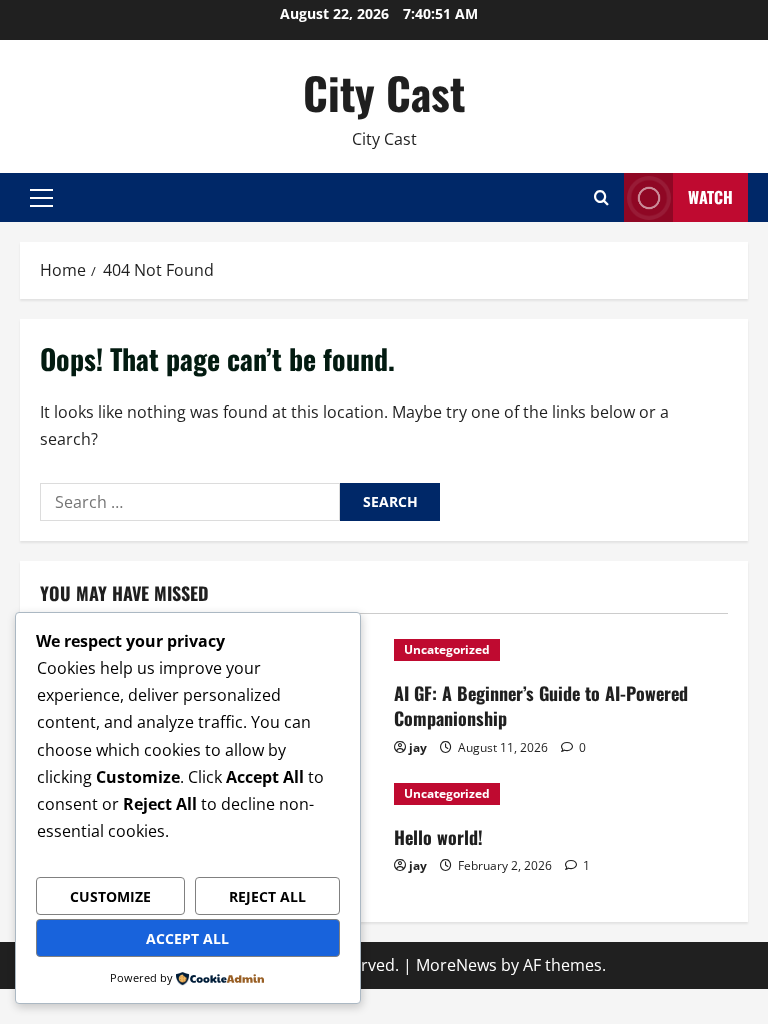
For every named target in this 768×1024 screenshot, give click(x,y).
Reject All (267, 896)
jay (418, 747)
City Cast (384, 92)
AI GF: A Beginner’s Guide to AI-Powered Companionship (541, 705)
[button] (41, 198)
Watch (710, 197)
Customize (110, 896)
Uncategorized (447, 649)
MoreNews (456, 965)
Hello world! (438, 837)
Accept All (187, 938)
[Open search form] (601, 197)
